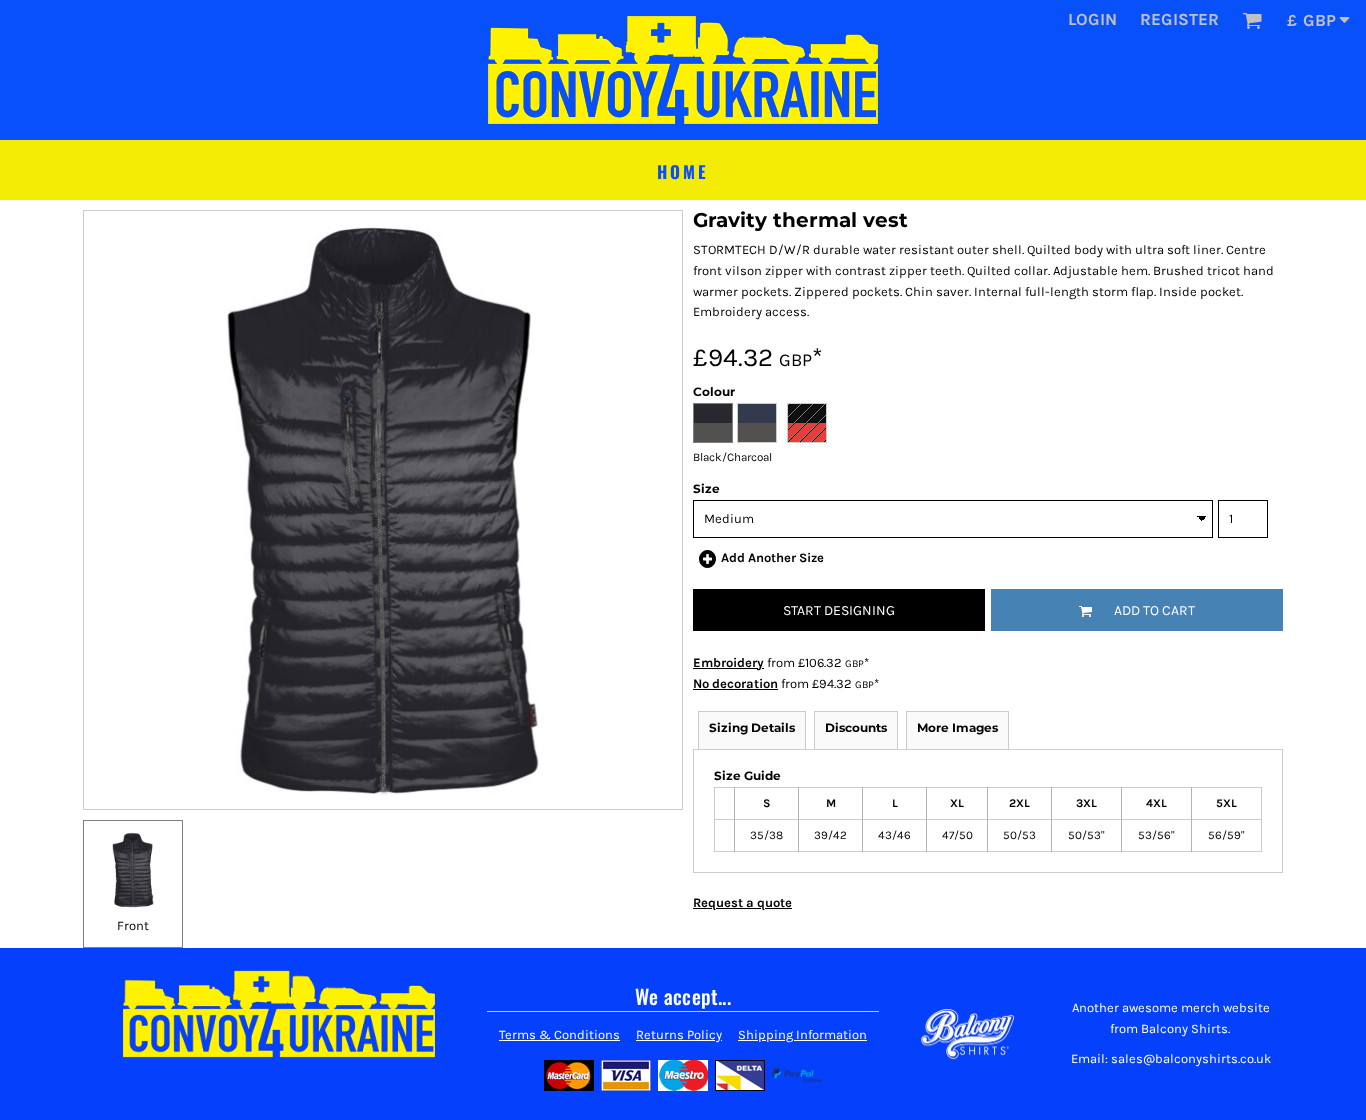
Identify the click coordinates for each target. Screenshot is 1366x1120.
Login (1092, 19)
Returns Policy (679, 1034)
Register (1179, 19)
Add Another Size (772, 557)
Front (133, 925)
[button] (1252, 20)
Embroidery (728, 662)
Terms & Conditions (559, 1034)
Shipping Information (802, 1034)
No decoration (735, 683)
